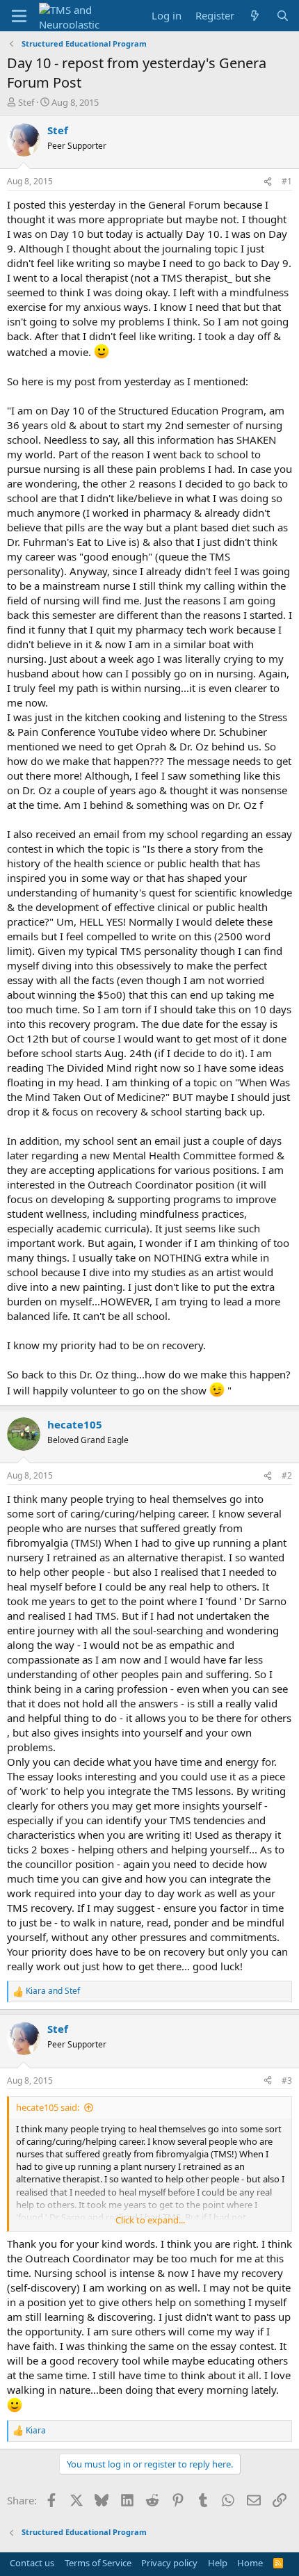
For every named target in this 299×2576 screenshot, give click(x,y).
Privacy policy (169, 2563)
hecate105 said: (48, 2107)
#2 (287, 1475)
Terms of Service (98, 2563)
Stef (26, 102)
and (53, 1991)
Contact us (32, 2563)
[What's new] (255, 16)
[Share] (268, 182)
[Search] (283, 16)
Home (250, 2563)
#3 (287, 2080)
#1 (287, 181)
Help (218, 2563)
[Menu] (19, 16)
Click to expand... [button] (150, 2220)
